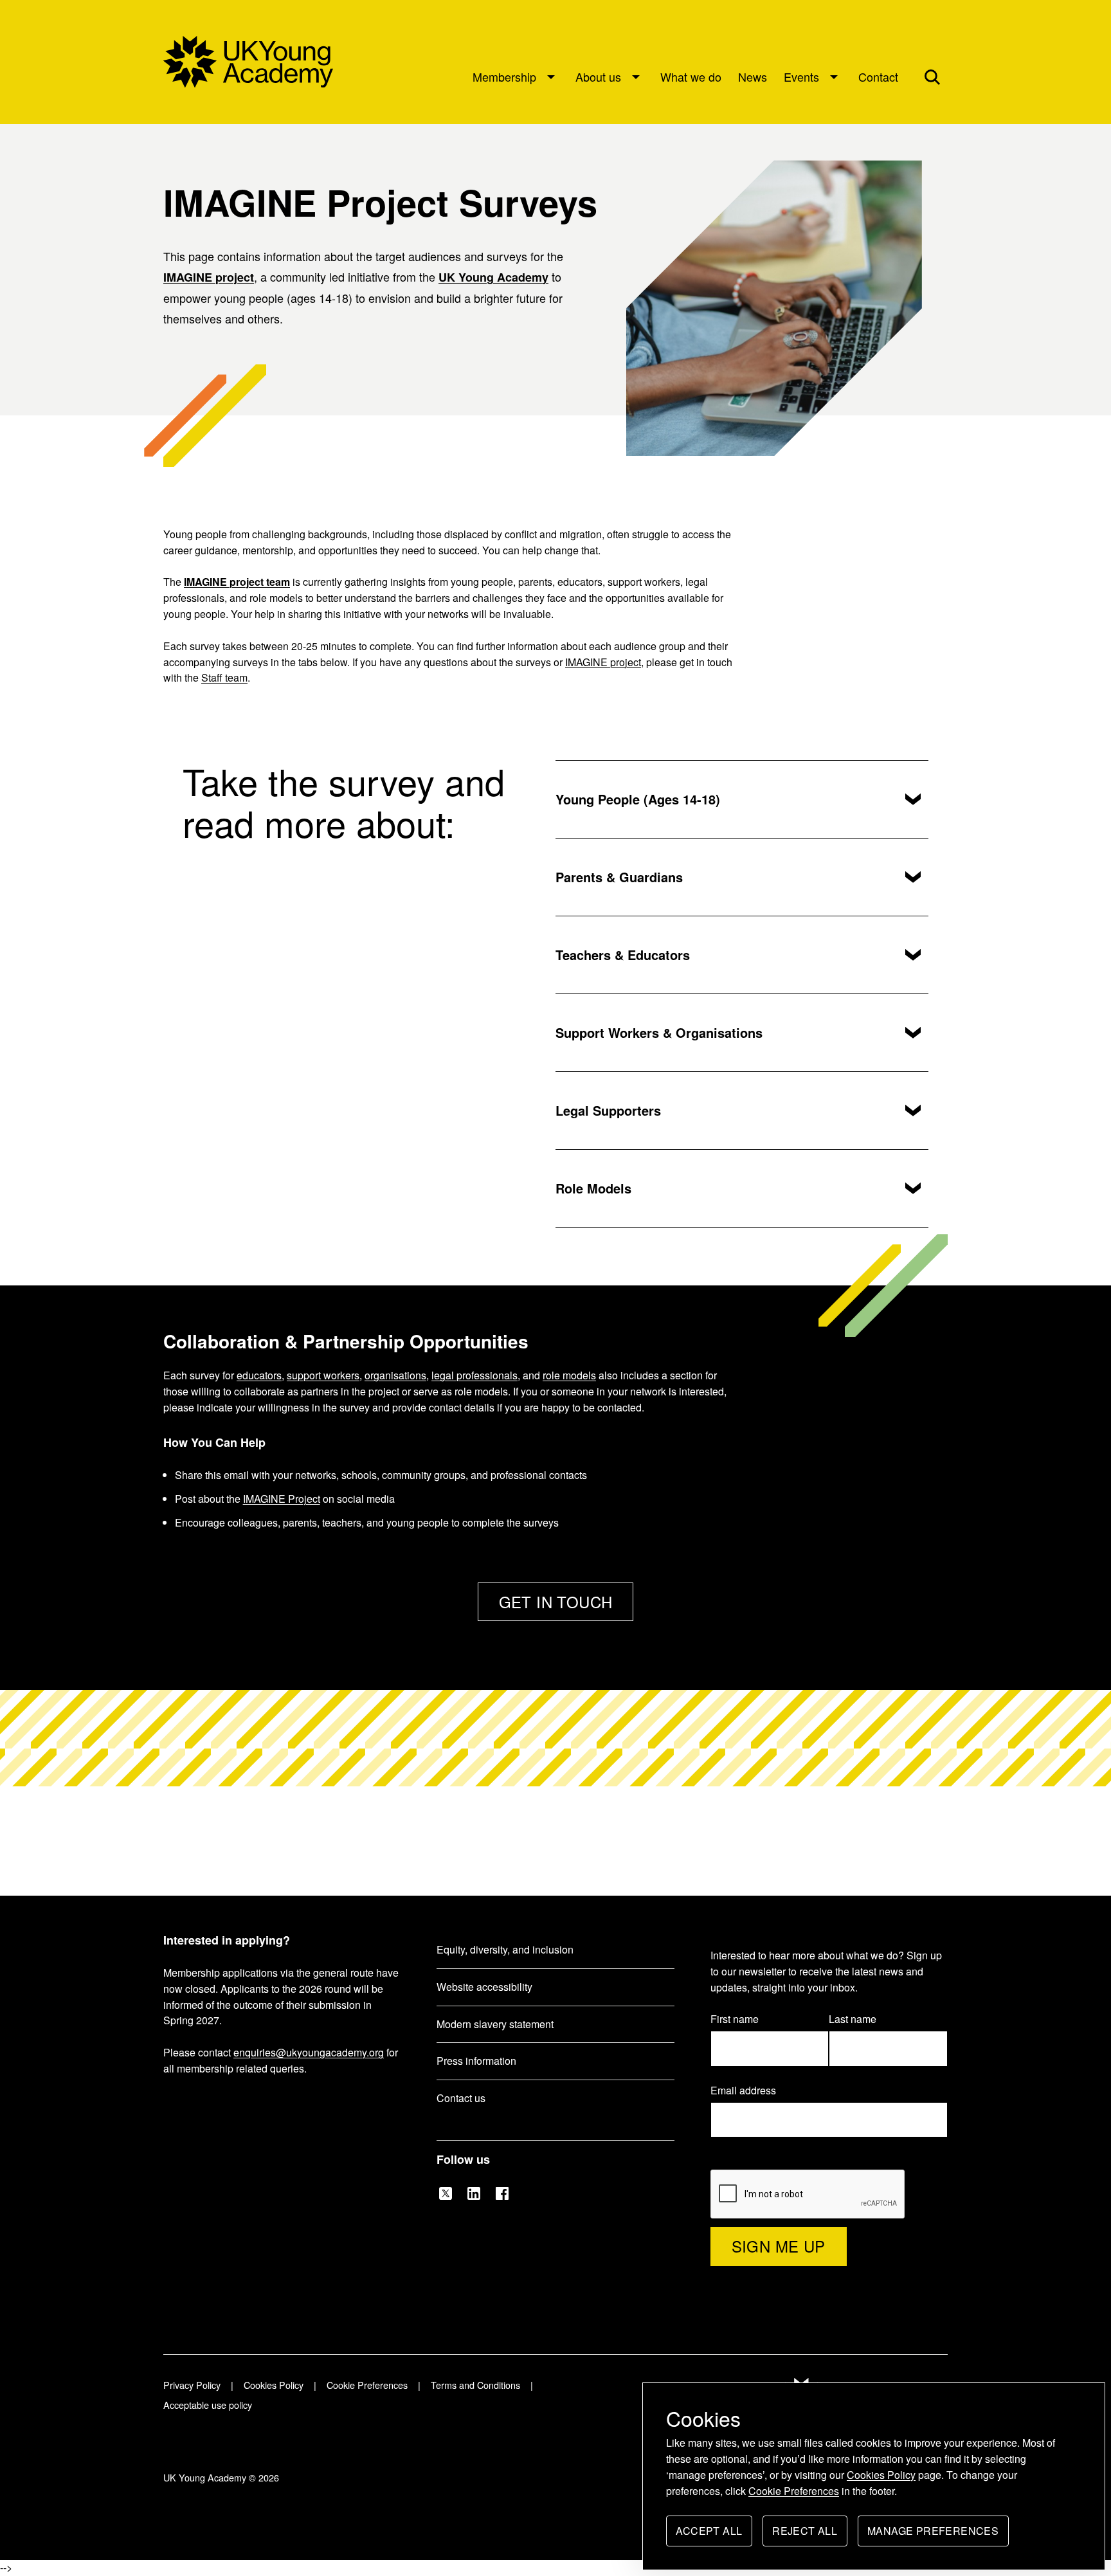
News (753, 77)
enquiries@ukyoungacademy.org (309, 2052)
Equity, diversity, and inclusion (505, 1949)
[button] (932, 77)
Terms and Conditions (475, 2385)
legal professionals (474, 1375)
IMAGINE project (209, 277)
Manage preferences (933, 2535)
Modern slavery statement (495, 2024)
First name (735, 2019)
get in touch (556, 1601)
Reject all (805, 2535)
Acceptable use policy (208, 2405)
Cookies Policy (881, 2475)
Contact (878, 77)
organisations (395, 1375)
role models (569, 1375)
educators (259, 1375)
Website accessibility (484, 1987)
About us (598, 77)
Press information (476, 2061)
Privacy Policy (192, 2385)
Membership (504, 77)
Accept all (709, 2535)
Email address (750, 2091)
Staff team (224, 677)
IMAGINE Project (282, 1499)
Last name (853, 2019)
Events (801, 77)
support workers (323, 1375)
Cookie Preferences (794, 2491)
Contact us (461, 2098)
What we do (691, 77)
